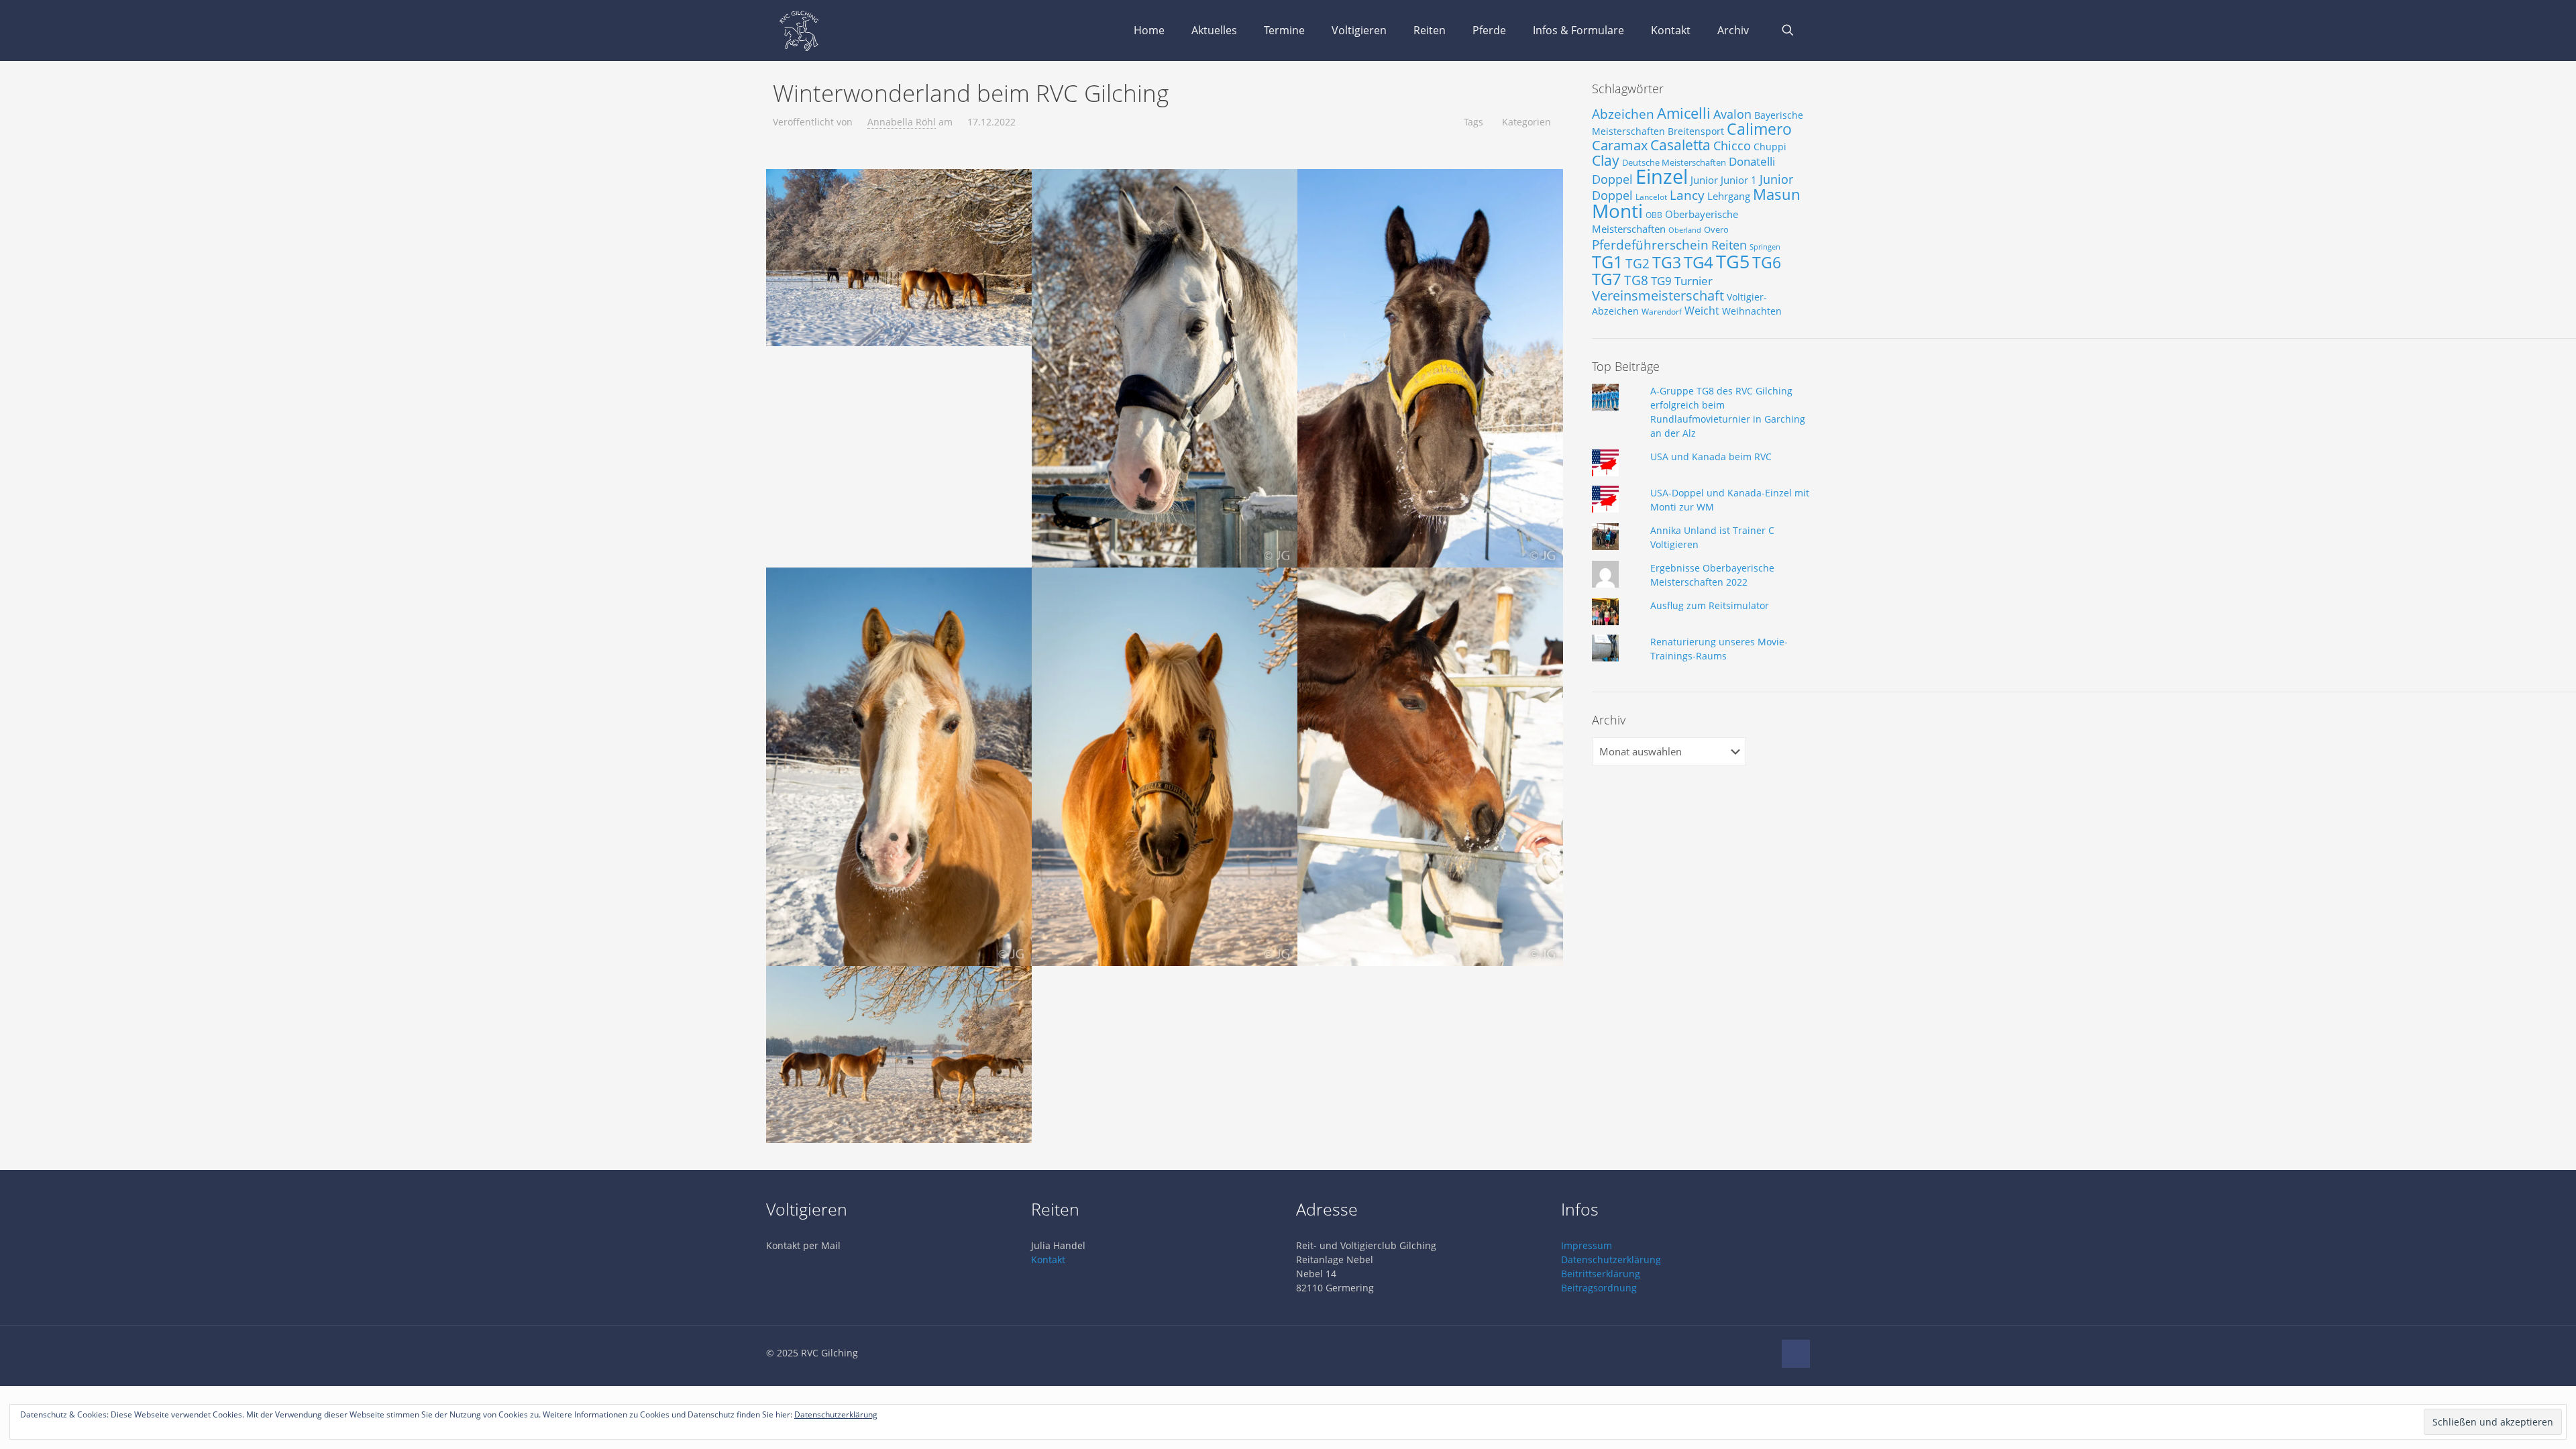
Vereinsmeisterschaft (1658, 296)
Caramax (1620, 145)
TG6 (1767, 262)
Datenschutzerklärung (1611, 1259)
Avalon (1732, 114)
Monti (1617, 211)
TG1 (1607, 262)
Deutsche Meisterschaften (1674, 162)
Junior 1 (1739, 180)
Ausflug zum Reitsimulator (1710, 605)
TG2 (1638, 263)
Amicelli (1684, 113)
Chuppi (1770, 147)
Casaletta (1680, 145)
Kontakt (1048, 1259)
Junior (1704, 180)
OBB (1654, 215)
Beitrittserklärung (1601, 1274)
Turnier (1694, 281)
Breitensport (1696, 131)
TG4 (1699, 262)
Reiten (1729, 245)
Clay (1606, 160)
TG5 (1733, 261)
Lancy (1687, 195)
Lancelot (1651, 197)
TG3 (1667, 262)
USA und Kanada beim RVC (1711, 457)
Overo (1716, 229)
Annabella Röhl (902, 122)
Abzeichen (1623, 114)
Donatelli (1752, 161)
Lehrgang (1729, 196)
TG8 (1636, 280)
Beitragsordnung (1599, 1288)
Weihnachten (1752, 311)
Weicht (1702, 311)
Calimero (1759, 129)
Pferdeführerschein (1650, 245)
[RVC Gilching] (799, 30)
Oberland (1685, 230)
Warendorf (1662, 312)
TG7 (1607, 279)
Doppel (1612, 179)
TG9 (1661, 281)
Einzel (1662, 176)
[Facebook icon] (1763, 1352)
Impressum (1587, 1245)
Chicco (1732, 146)
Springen (1765, 247)
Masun (1777, 194)
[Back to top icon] (1796, 1354)
